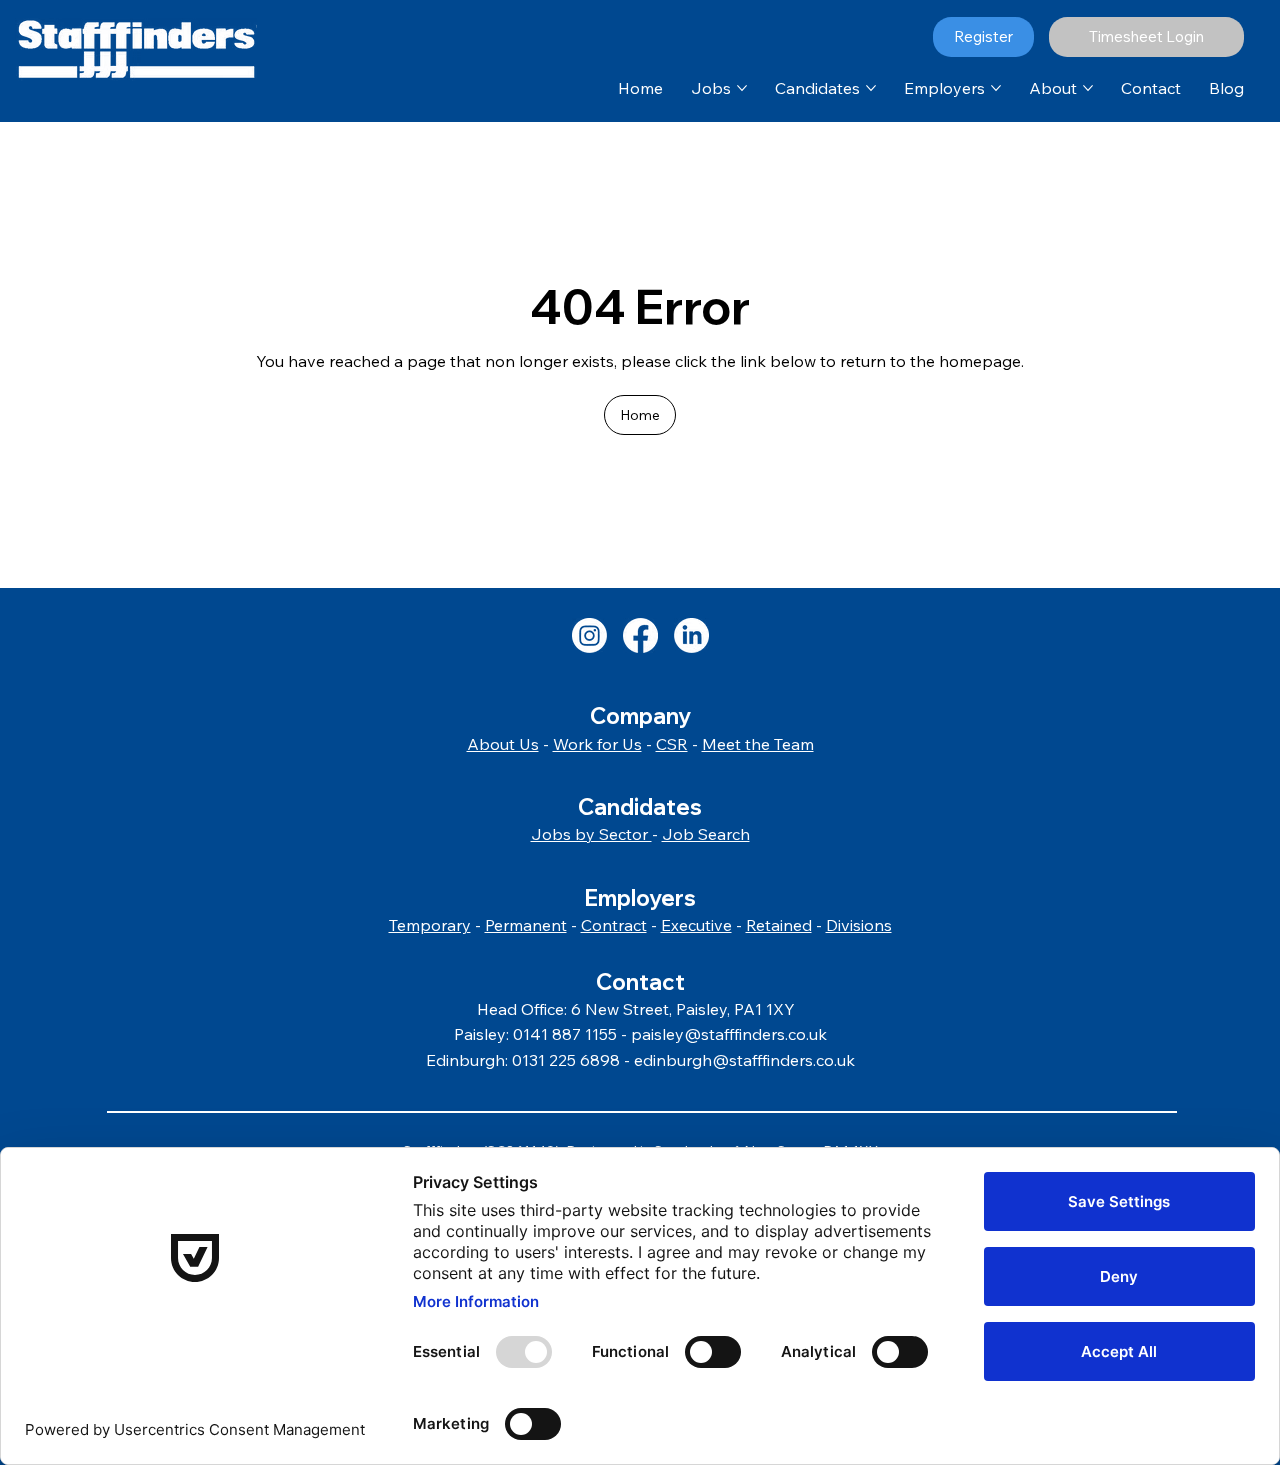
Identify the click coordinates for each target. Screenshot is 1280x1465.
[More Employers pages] (996, 88)
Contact (640, 982)
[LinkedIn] (691, 635)
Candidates (640, 807)
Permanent (526, 925)
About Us (503, 744)
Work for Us (597, 744)
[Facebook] (640, 635)
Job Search (706, 834)
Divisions (859, 925)
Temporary (430, 925)
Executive (696, 925)
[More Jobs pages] (742, 88)
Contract (614, 925)
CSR (672, 744)
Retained (779, 925)
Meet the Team (758, 744)
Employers (640, 898)
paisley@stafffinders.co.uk (729, 1034)
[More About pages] (1088, 88)
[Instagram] (589, 635)
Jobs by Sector (591, 834)
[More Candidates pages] (871, 88)
